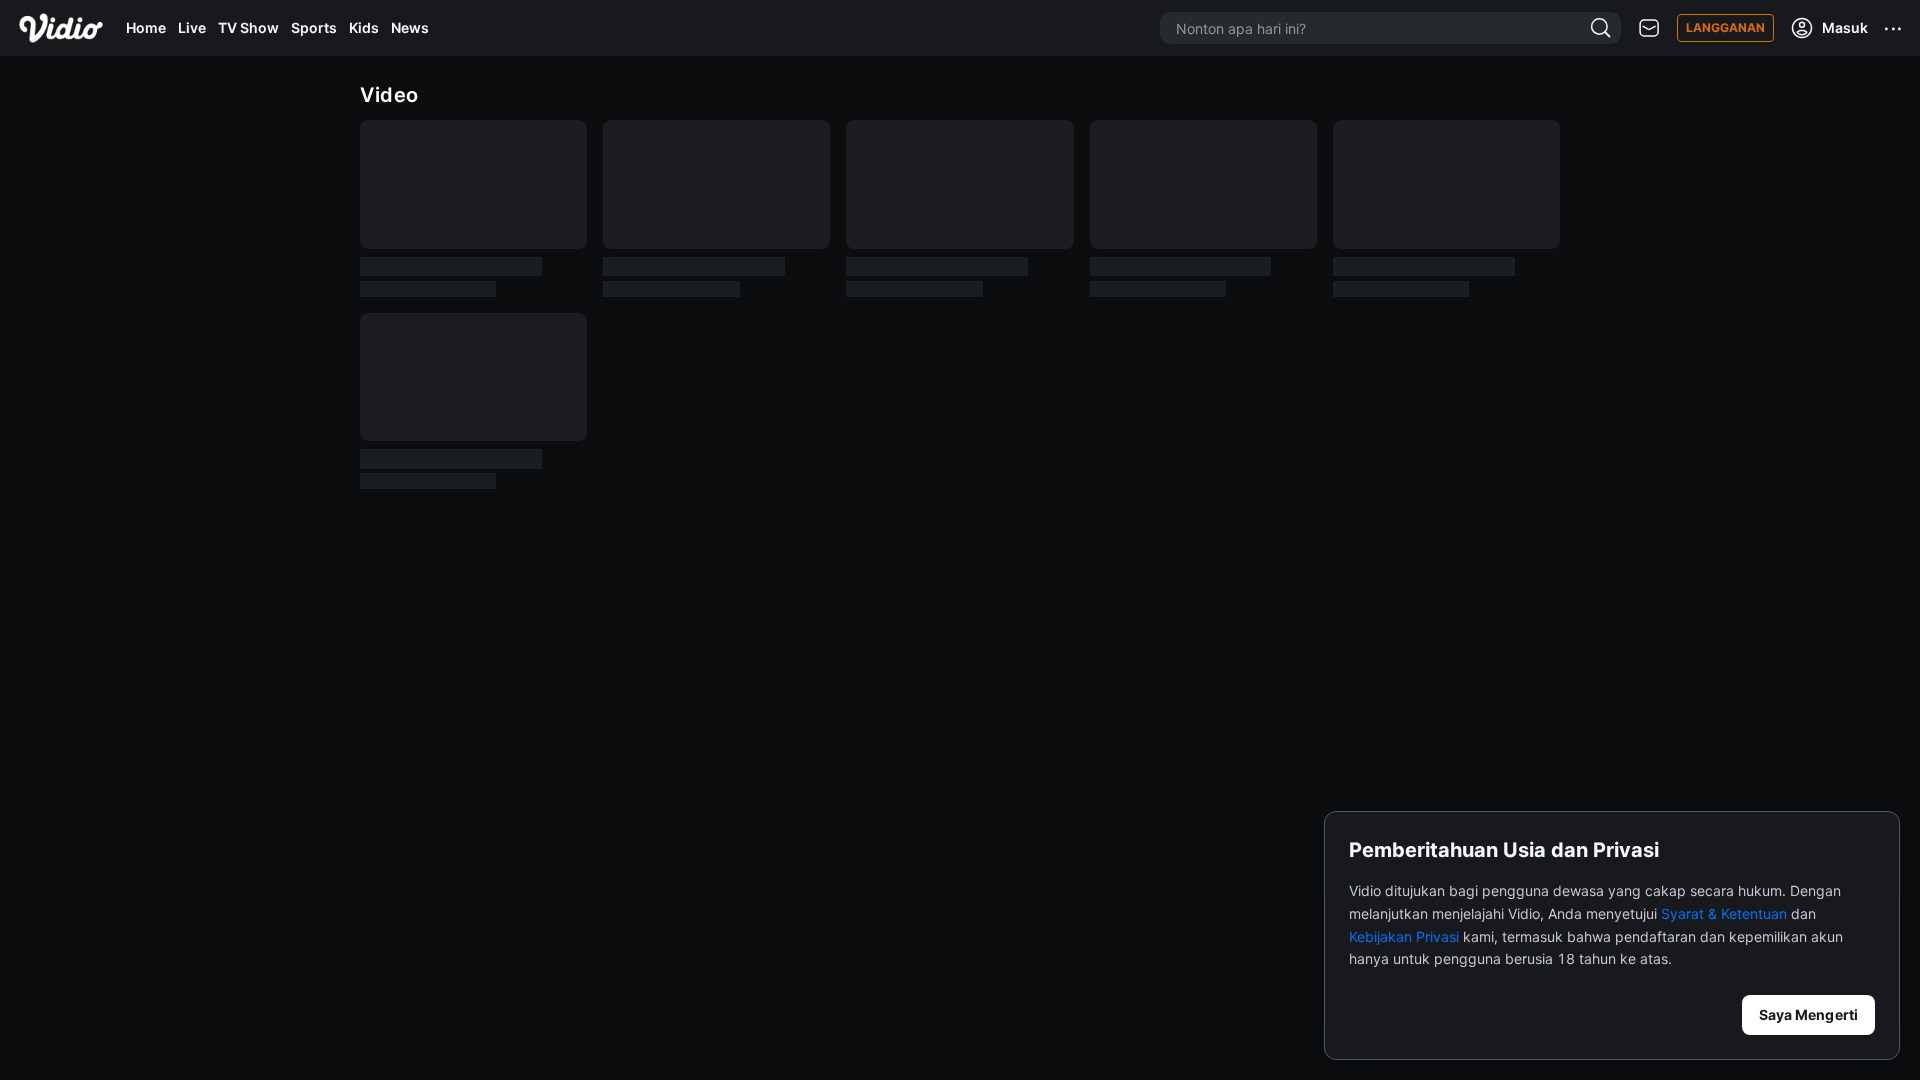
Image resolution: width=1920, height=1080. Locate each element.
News (410, 27)
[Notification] (1649, 28)
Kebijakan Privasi (1404, 936)
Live (192, 27)
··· (1894, 28)
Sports (314, 27)
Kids (364, 27)
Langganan (1725, 27)
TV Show (248, 27)
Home (146, 27)
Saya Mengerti (1808, 1014)
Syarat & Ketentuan (1724, 913)
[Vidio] (61, 28)
